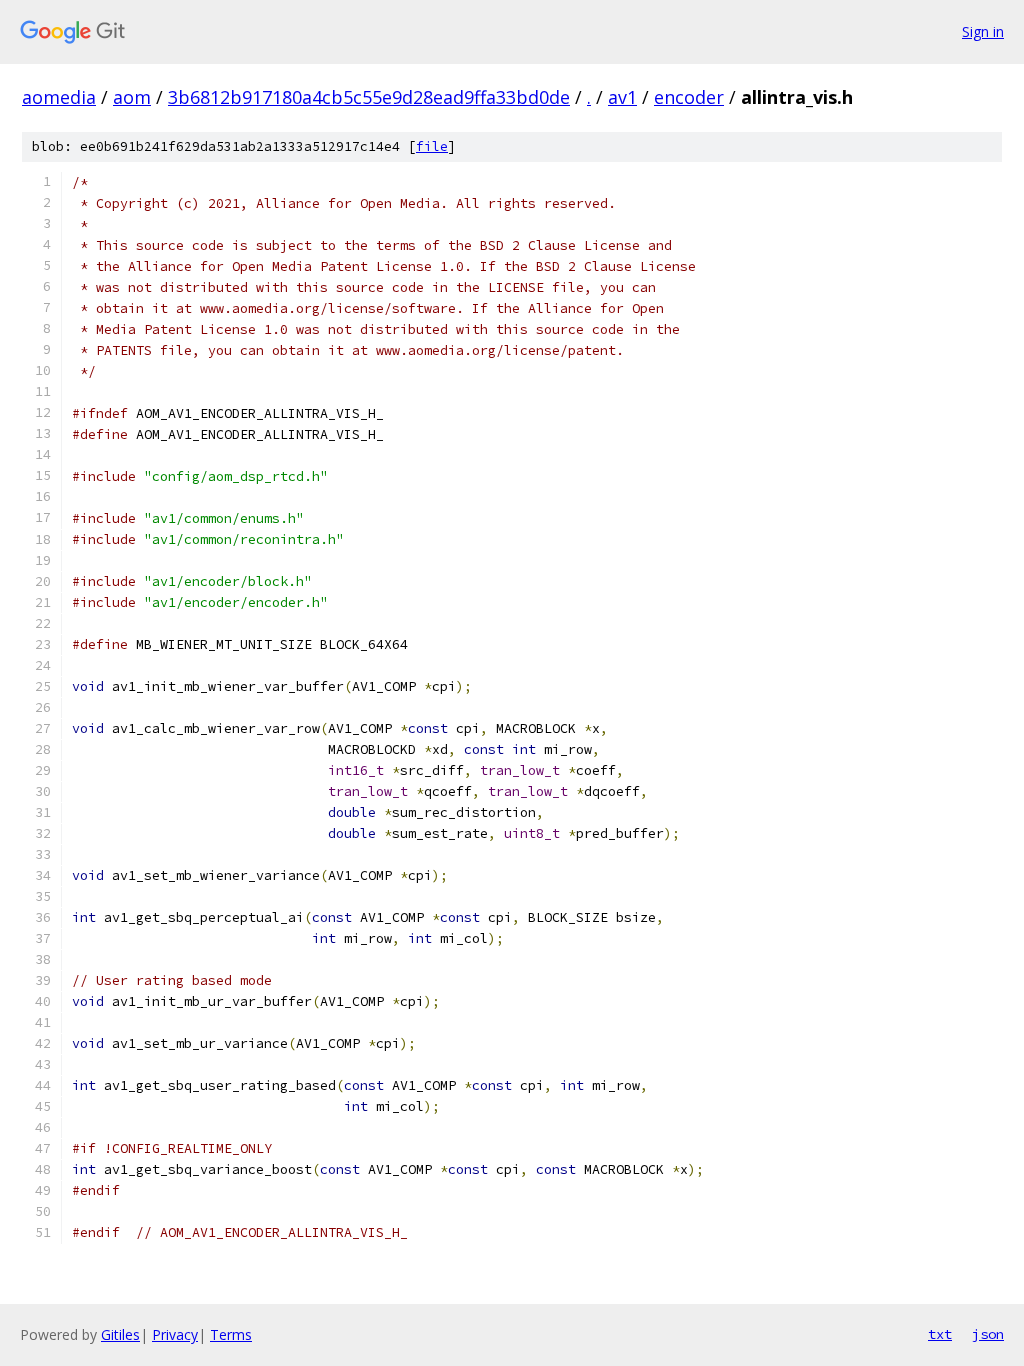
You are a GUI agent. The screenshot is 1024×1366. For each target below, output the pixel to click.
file (432, 146)
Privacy (175, 1334)
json (988, 1334)
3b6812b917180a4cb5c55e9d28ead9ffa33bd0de (369, 97)
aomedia (59, 97)
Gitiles (120, 1334)
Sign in (983, 31)
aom (132, 97)
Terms (231, 1334)
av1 (622, 97)
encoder (689, 97)
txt (940, 1334)
